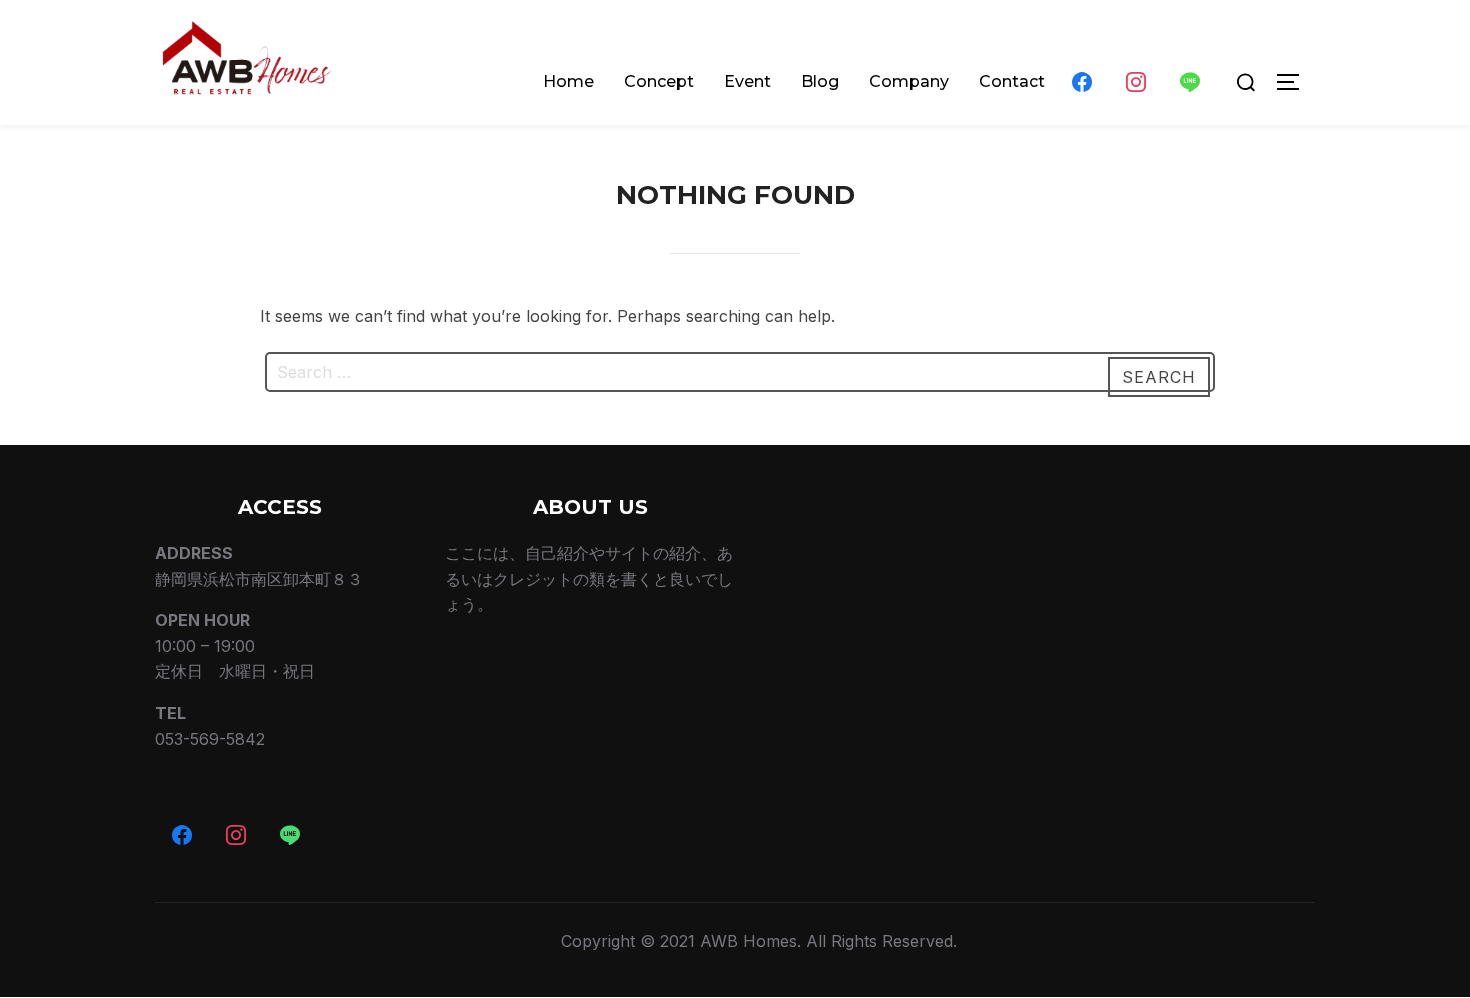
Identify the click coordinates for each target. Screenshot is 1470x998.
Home (568, 81)
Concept (659, 81)
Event (747, 81)
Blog (820, 81)
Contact (1012, 81)
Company (909, 81)
